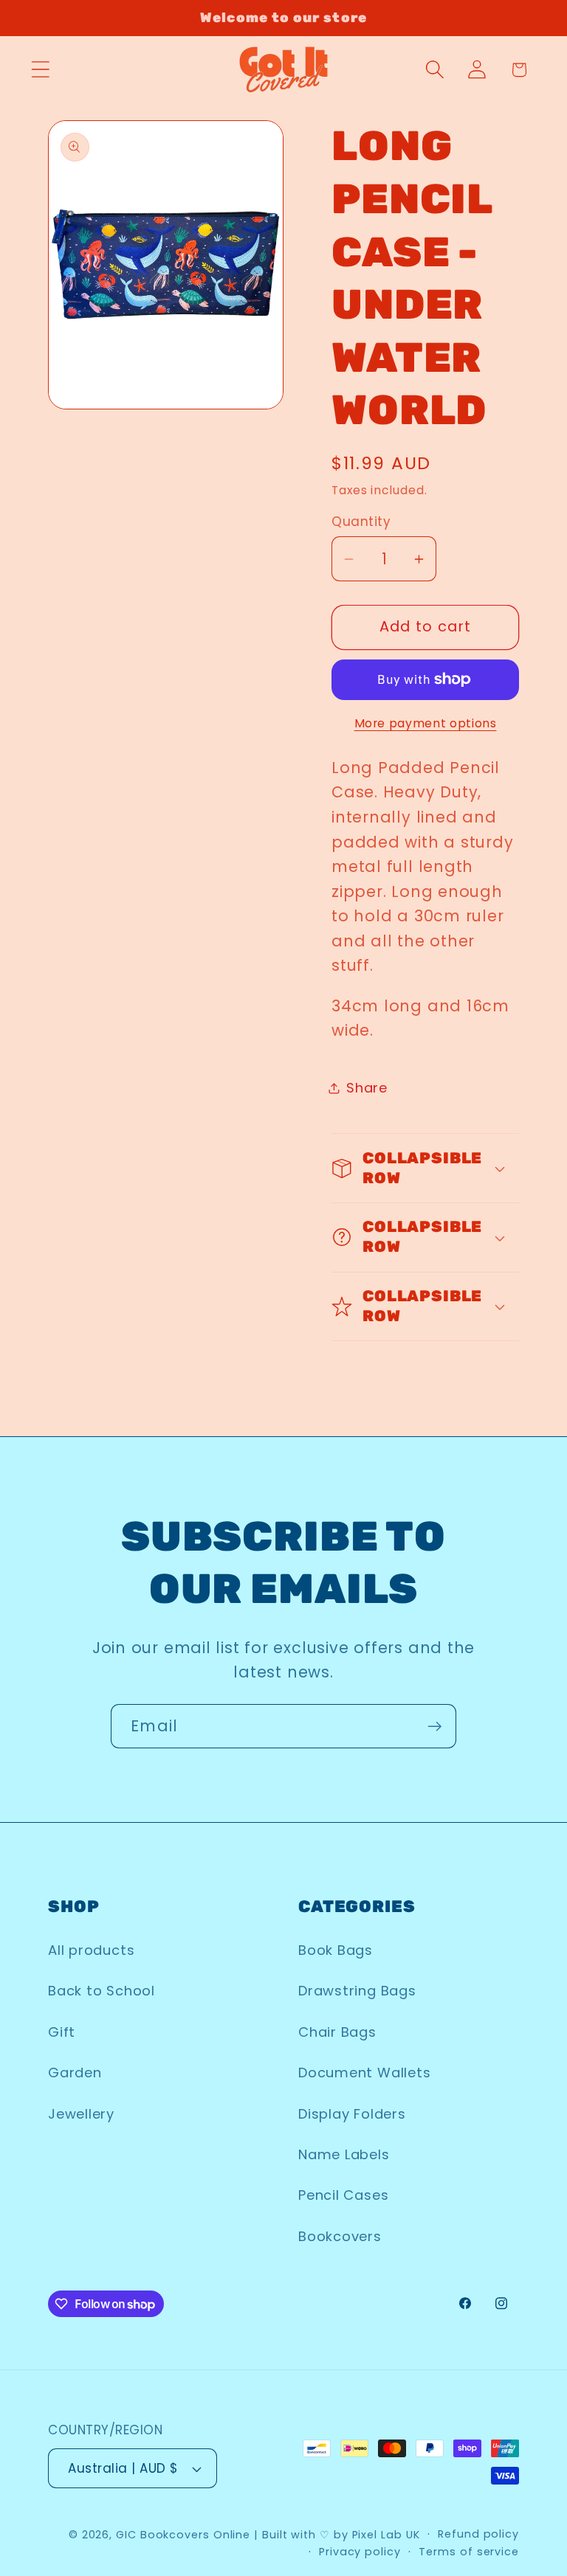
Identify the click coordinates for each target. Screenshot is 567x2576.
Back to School (102, 1991)
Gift (62, 2032)
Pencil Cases (343, 2195)
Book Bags (336, 1950)
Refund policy (478, 2534)
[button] (40, 70)
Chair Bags (337, 2032)
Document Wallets (364, 2073)
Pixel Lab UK (386, 2535)
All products (91, 1950)
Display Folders (352, 2114)
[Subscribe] (434, 1727)
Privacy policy (360, 2552)
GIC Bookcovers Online (183, 2535)
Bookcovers (340, 2236)
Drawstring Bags (357, 1991)
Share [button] (367, 1088)
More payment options (426, 723)
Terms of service (469, 2552)
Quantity (361, 522)
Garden (75, 2073)
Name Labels (344, 2154)
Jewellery (81, 2114)
